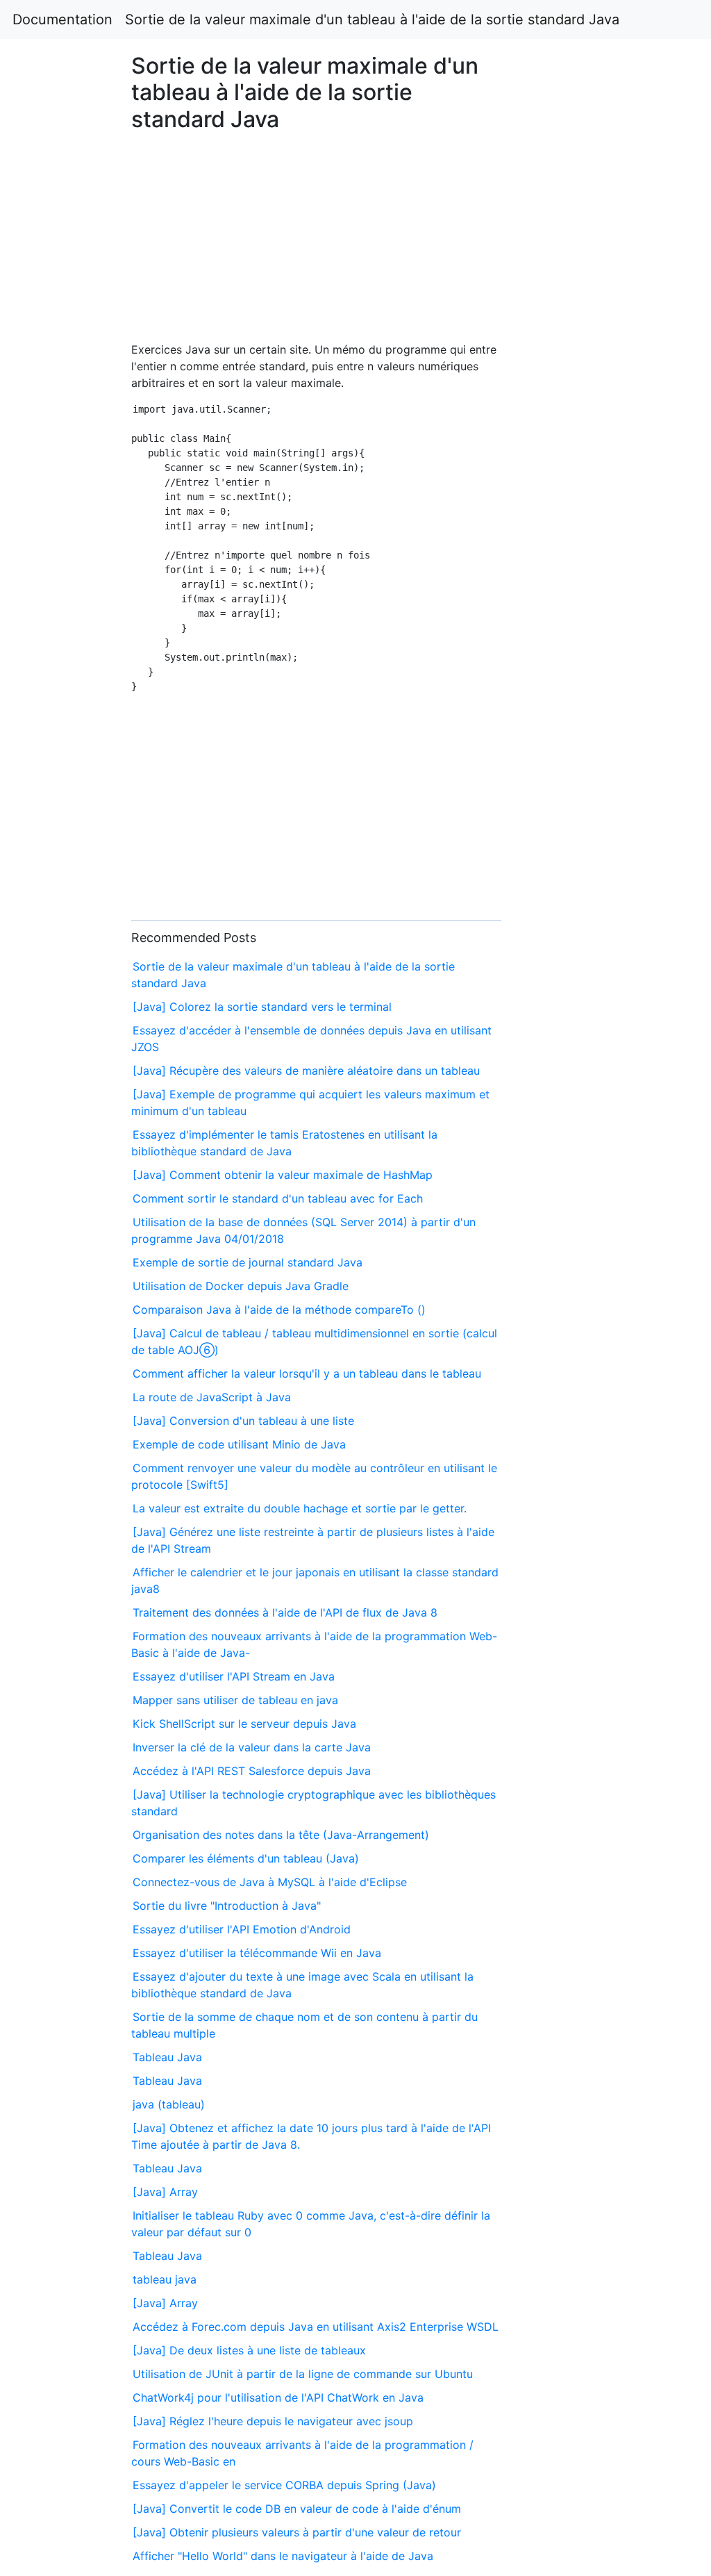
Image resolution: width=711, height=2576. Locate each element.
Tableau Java (167, 2057)
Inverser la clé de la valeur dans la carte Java (252, 1747)
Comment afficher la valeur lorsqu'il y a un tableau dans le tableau (307, 1373)
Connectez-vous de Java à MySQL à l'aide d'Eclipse (270, 1882)
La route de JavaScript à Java (212, 1397)
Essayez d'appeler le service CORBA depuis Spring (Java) (284, 2485)
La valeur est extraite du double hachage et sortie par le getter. (300, 1508)
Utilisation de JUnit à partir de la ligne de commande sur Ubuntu (303, 2374)
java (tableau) (169, 2104)
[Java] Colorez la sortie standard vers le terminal (262, 1007)
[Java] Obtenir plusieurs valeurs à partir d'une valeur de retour (297, 2532)
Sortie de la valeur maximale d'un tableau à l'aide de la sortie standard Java (372, 19)
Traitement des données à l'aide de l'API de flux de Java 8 (285, 1612)
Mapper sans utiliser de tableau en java (235, 1700)
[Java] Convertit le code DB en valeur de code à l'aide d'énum (297, 2509)
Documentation (62, 19)
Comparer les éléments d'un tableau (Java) (246, 1858)
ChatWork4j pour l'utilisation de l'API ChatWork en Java (278, 2397)
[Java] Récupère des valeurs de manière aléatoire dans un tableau (306, 1071)
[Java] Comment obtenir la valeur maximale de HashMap (283, 1175)
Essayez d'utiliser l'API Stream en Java (234, 1676)
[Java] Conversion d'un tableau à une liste (243, 1421)
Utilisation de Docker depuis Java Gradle (241, 1286)
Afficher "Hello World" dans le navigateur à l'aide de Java (283, 2556)
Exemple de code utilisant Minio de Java (239, 1444)
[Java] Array (165, 2192)
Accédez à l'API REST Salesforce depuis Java (252, 1771)
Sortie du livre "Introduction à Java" (227, 1906)
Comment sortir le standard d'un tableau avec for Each (278, 1198)
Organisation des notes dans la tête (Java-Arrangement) (281, 1835)
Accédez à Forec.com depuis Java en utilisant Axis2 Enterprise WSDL (316, 2327)
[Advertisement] (576, 724)
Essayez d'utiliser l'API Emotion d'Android (242, 1929)
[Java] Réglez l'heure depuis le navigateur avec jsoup (273, 2421)
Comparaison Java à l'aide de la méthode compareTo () (279, 1310)
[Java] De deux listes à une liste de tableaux (249, 2350)
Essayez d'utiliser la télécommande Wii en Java (257, 1953)
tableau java (165, 2279)
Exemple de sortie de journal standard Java (248, 1262)
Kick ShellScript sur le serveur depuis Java (244, 1724)
